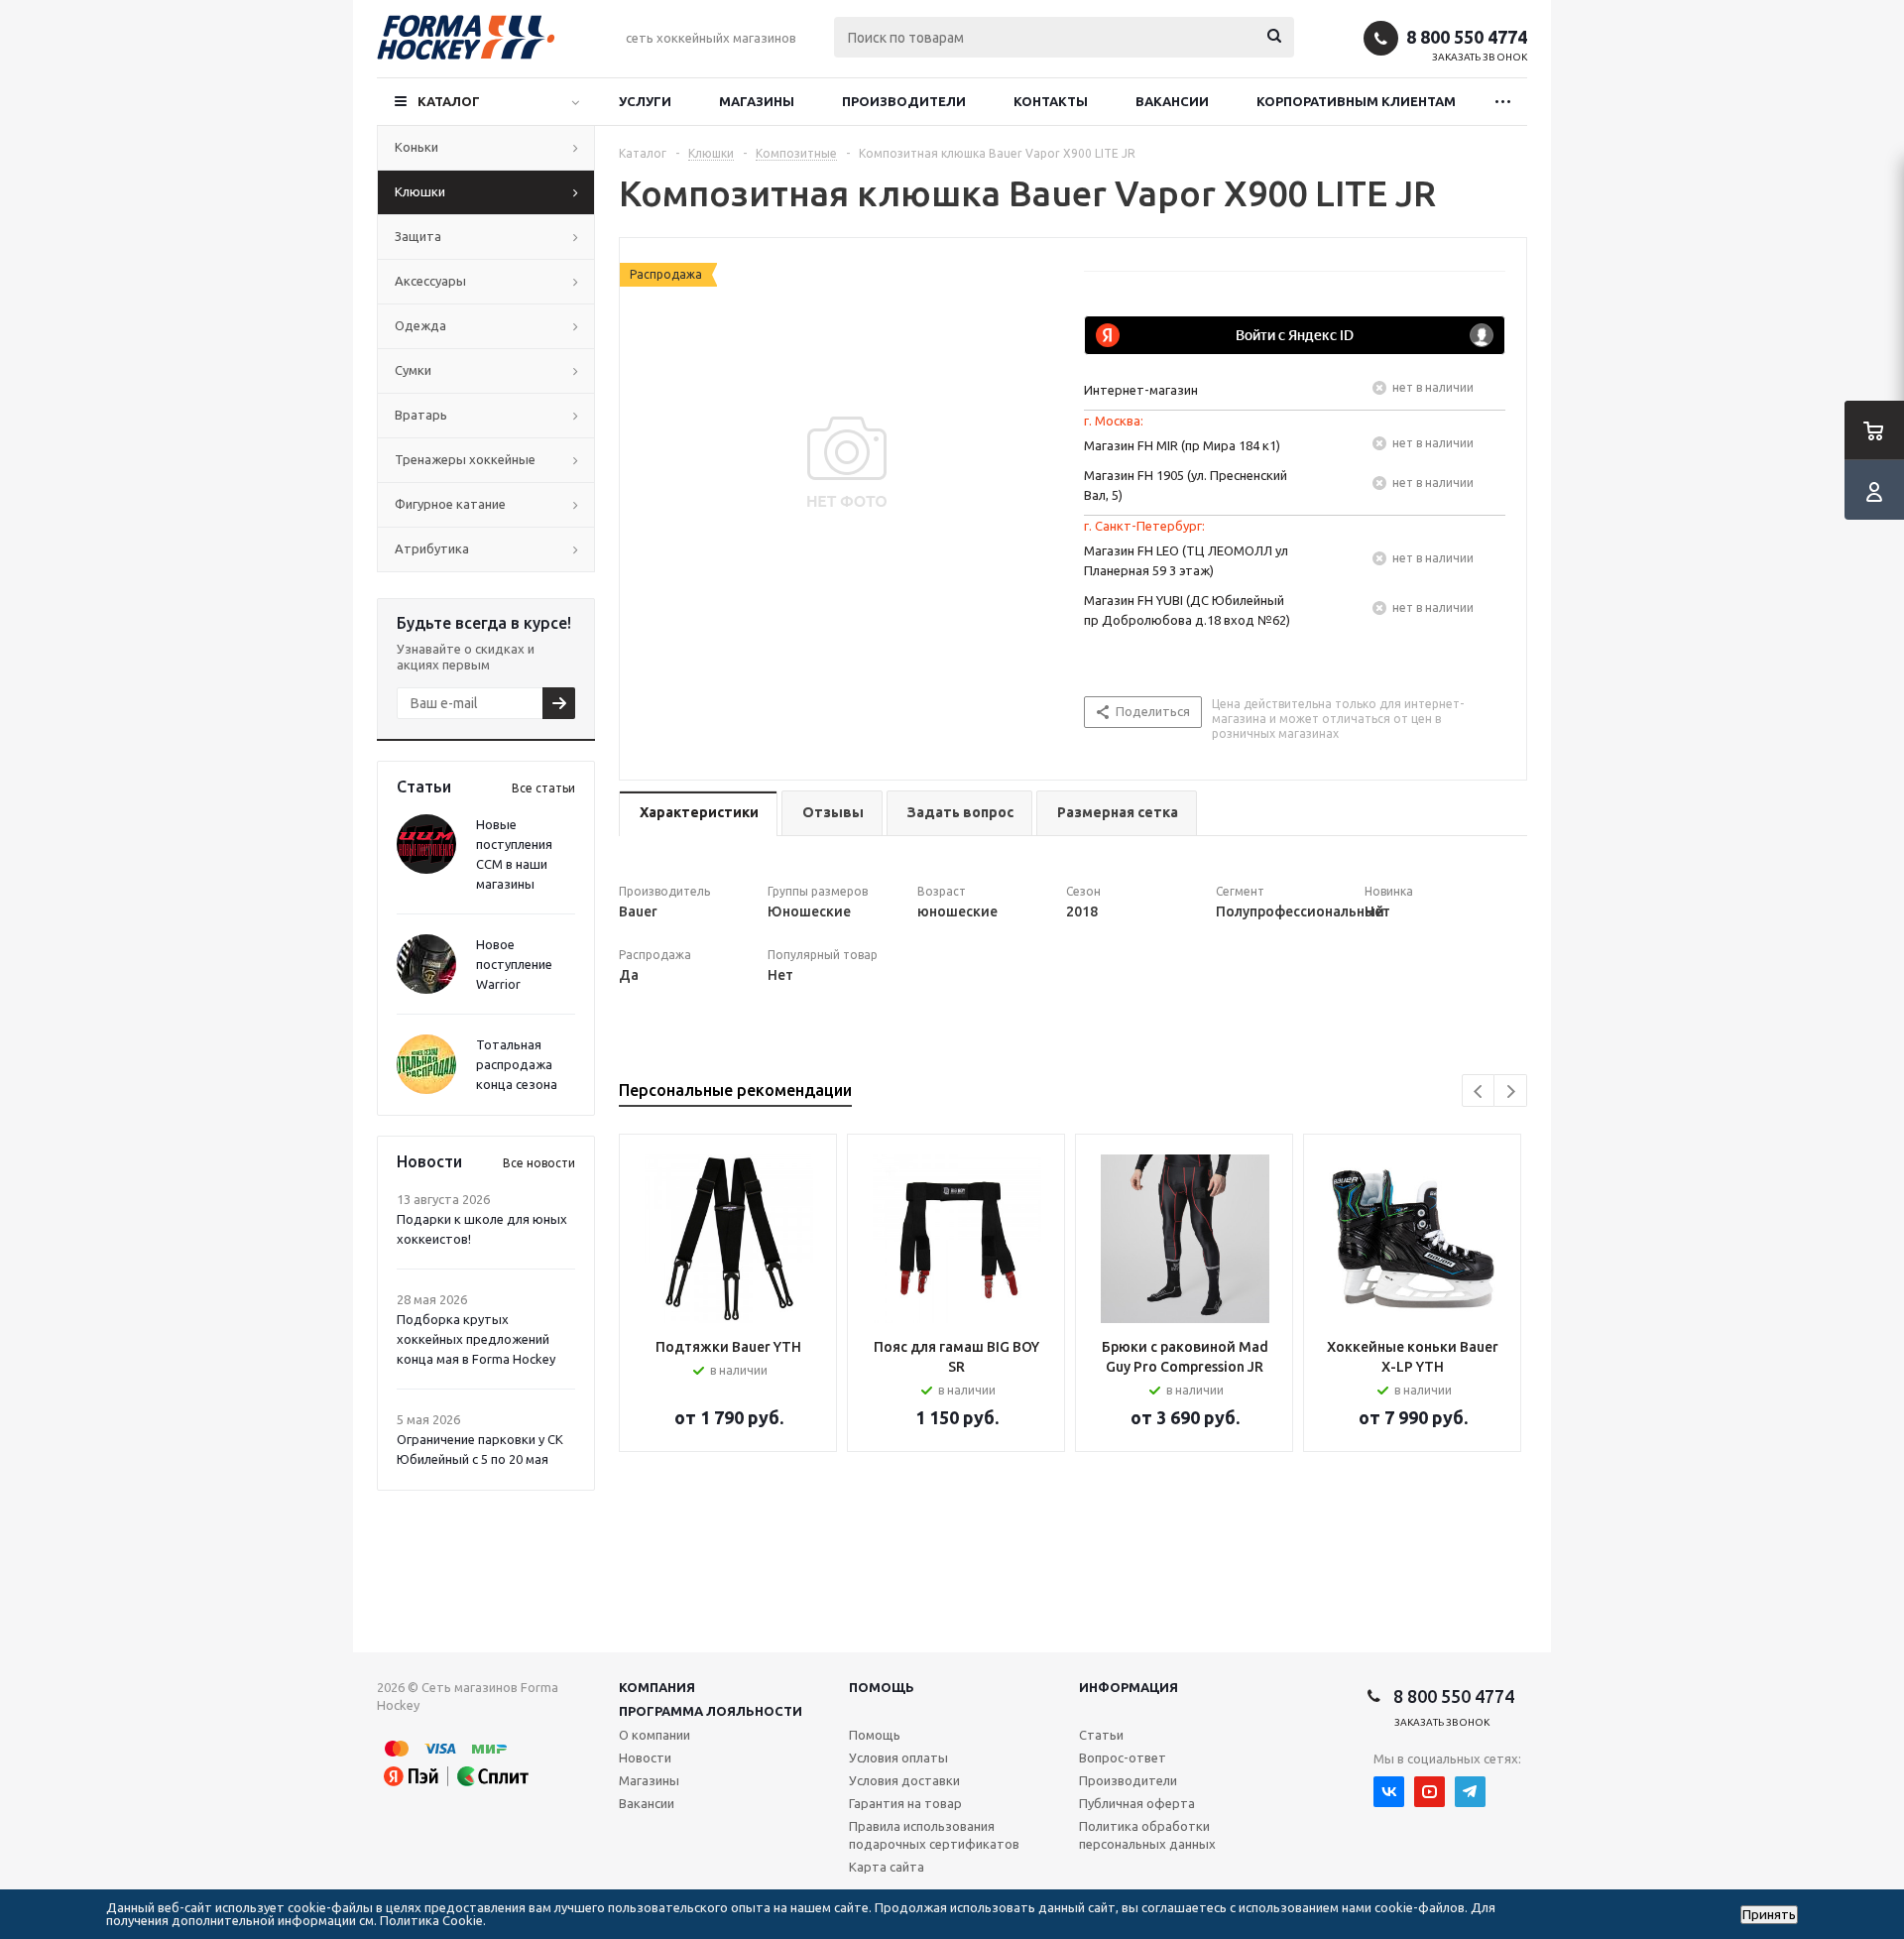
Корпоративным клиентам (1356, 101)
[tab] (698, 814)
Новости (645, 1757)
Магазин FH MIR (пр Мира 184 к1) (1182, 445)
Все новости (539, 1163)
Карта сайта (887, 1867)
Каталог (449, 101)
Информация (1129, 1687)
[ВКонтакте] (1389, 1792)
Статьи (1101, 1735)
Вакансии (1172, 101)
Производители (904, 101)
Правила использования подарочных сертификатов (934, 1835)
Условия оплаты (898, 1757)
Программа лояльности (711, 1711)
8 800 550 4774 (1467, 37)
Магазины (757, 101)
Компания (657, 1687)
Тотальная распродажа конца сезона (517, 1064)
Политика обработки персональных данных (1147, 1835)
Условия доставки (904, 1780)
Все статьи (543, 788)
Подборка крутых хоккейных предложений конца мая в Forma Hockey (476, 1339)
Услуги (645, 101)
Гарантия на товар (905, 1803)
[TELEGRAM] (1470, 1792)
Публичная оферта (1137, 1803)
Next (1511, 1091)
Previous (1479, 1091)
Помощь (882, 1687)
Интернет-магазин (1141, 390)
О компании (654, 1735)
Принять (1769, 1915)
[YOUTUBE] (1429, 1792)
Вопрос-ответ (1123, 1757)
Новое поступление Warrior (514, 964)
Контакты (1051, 101)
